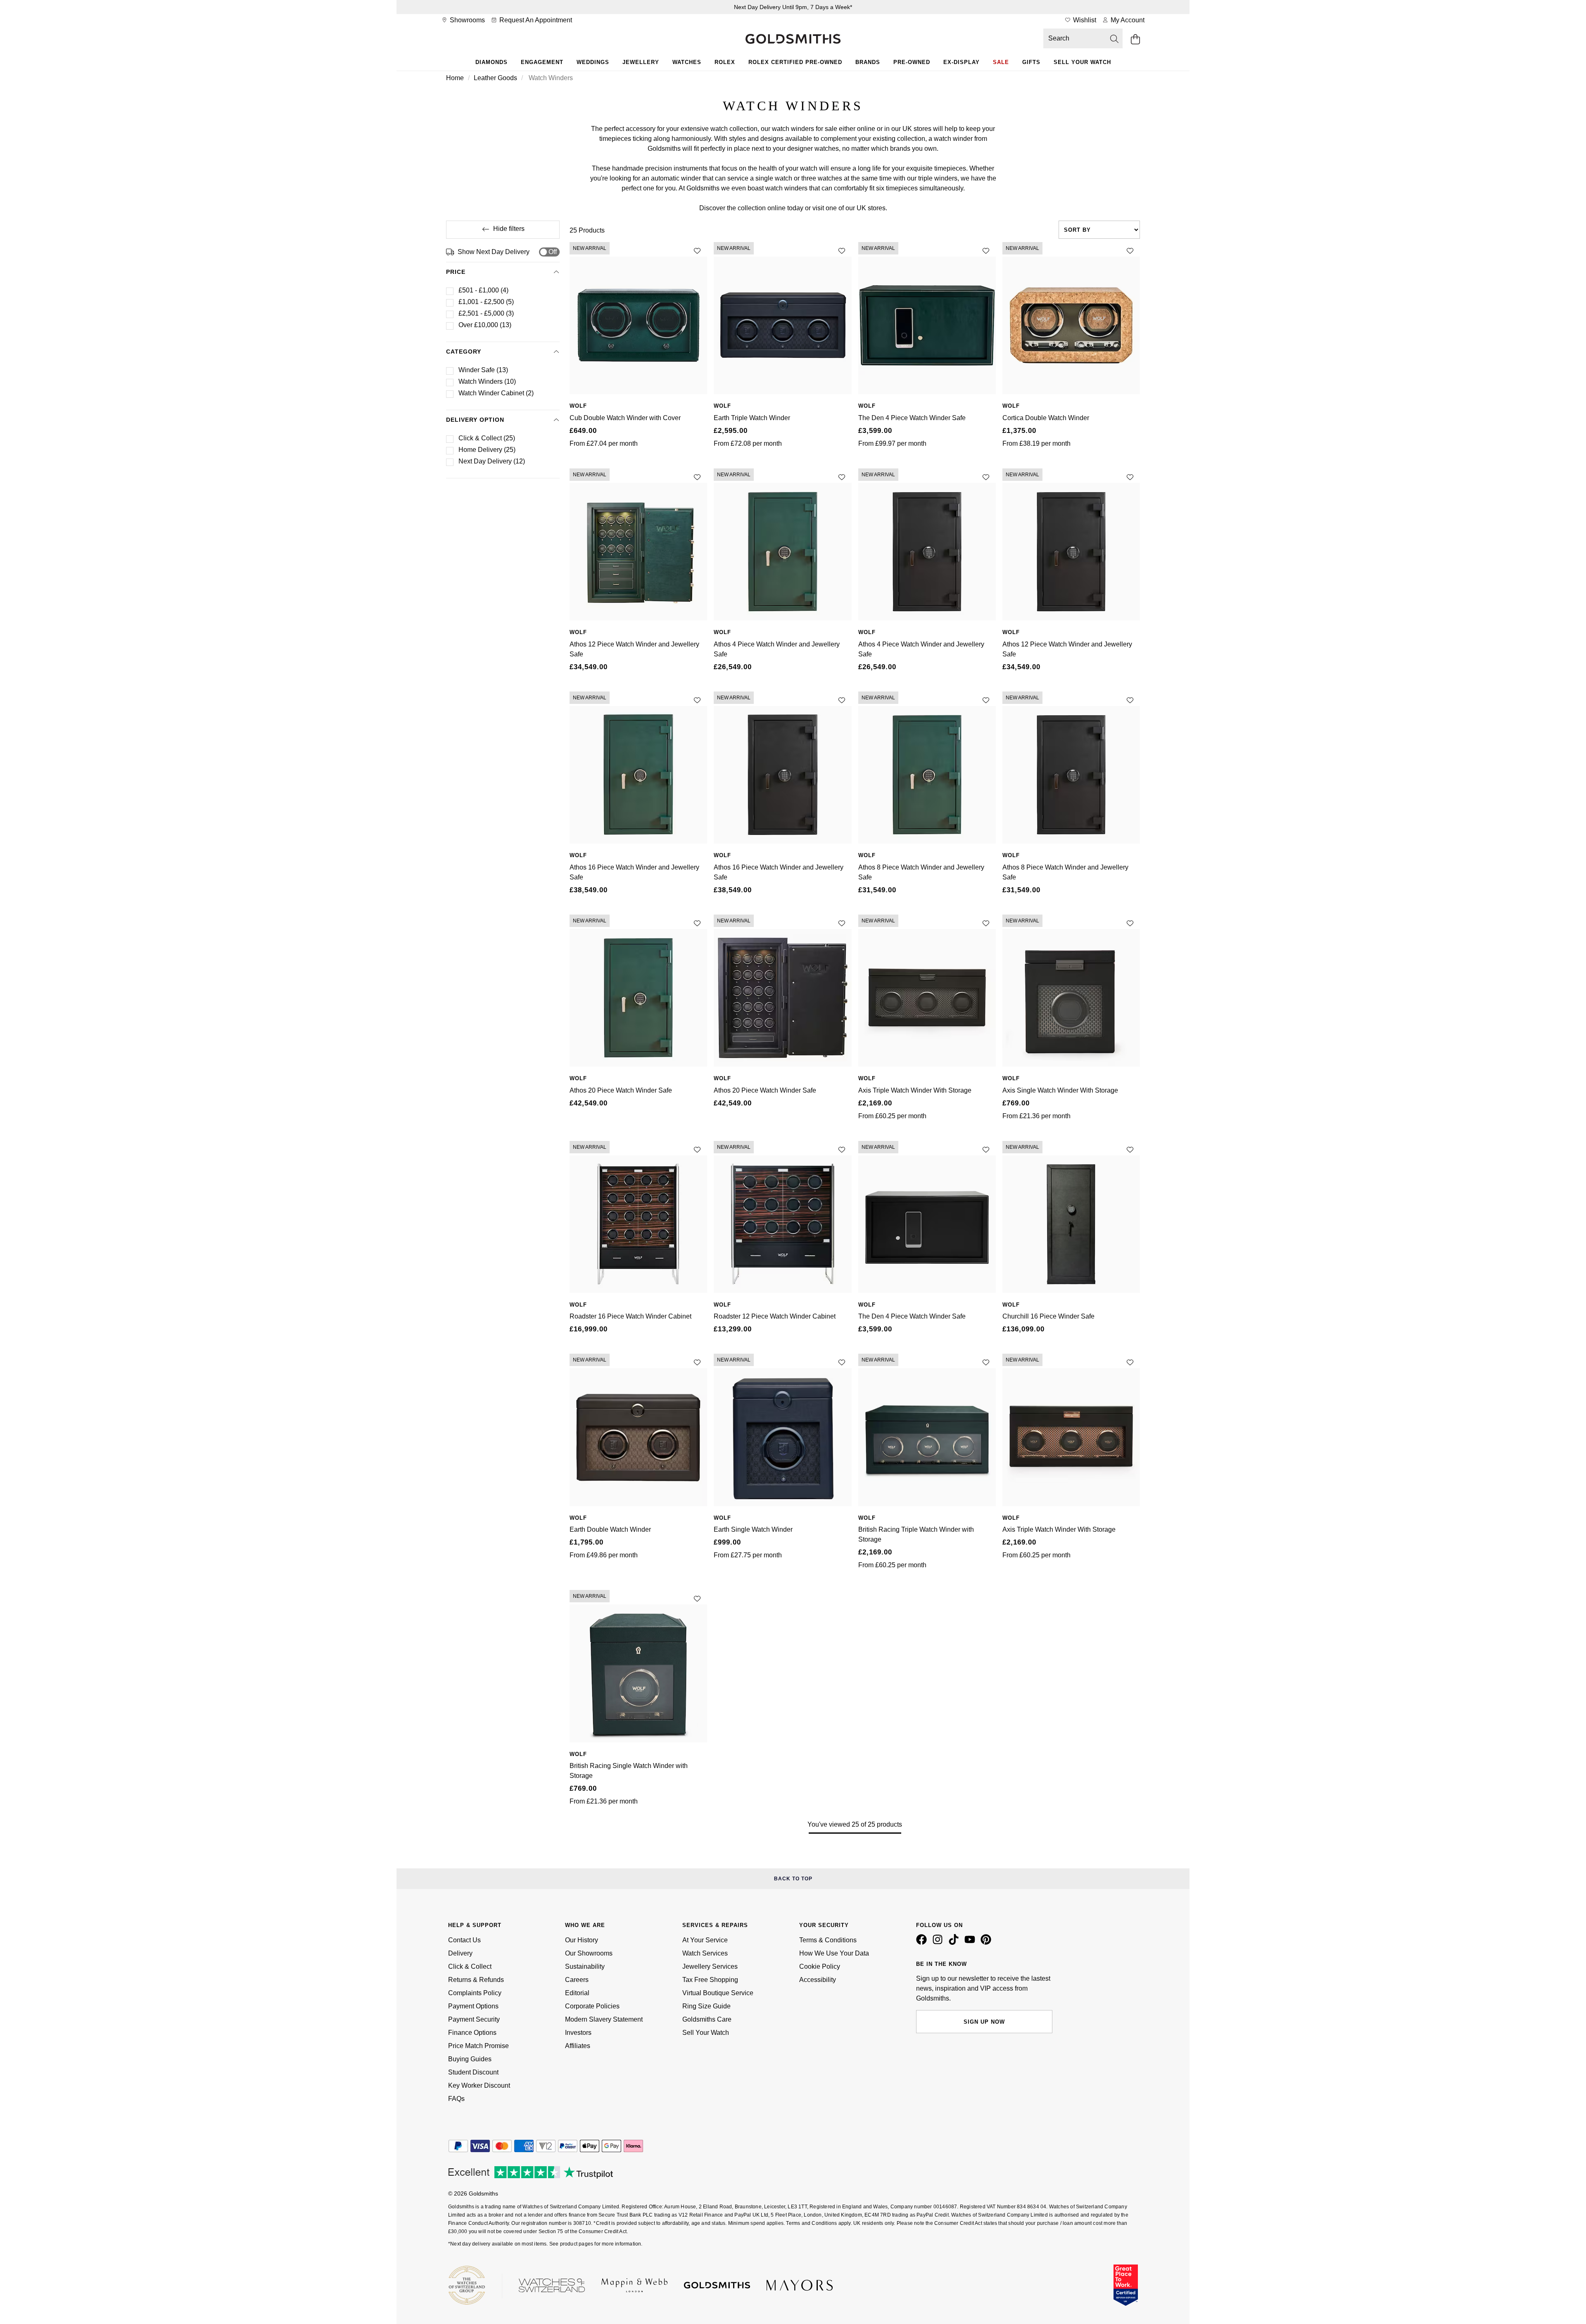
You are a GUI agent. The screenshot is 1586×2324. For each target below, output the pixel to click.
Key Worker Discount (479, 2085)
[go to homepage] (793, 40)
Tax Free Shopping (710, 1980)
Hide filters (509, 229)
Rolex (725, 62)
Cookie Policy (820, 1966)
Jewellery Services (710, 1966)
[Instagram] (939, 1943)
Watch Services (705, 1953)
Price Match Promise (478, 2046)
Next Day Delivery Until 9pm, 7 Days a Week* (793, 7)
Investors (578, 2033)
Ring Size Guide (706, 2006)
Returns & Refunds (476, 1980)
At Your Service (705, 1940)
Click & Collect (470, 1966)
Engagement (542, 62)
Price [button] (456, 272)
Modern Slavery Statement (604, 2019)
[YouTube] (971, 1943)
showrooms (467, 20)
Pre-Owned (912, 62)
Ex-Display (962, 62)
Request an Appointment (535, 20)
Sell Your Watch (1082, 62)
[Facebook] (923, 1943)
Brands (868, 62)
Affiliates (578, 2046)
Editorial (577, 1993)
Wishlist (1084, 20)
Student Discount (473, 2072)
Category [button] (464, 352)
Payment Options (473, 2006)
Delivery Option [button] (475, 420)
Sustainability (585, 1966)
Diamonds (491, 62)
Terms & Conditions (828, 1940)
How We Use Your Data (834, 1953)
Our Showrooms (589, 1953)
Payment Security (474, 2019)
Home (455, 78)
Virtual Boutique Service (718, 1993)
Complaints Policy (475, 1993)
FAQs (456, 2099)
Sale (1001, 62)
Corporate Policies (592, 2006)
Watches (687, 62)
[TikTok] (955, 1943)
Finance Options (472, 2033)
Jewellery (641, 62)
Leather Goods (495, 78)
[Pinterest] (988, 1943)
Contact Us (464, 1940)
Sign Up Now (984, 2022)
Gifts (1031, 62)
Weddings (593, 62)
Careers (577, 1980)
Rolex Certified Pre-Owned (795, 62)
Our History (582, 1940)
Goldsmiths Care (707, 2019)
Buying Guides (470, 2059)
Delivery (460, 1953)
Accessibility (818, 1980)
